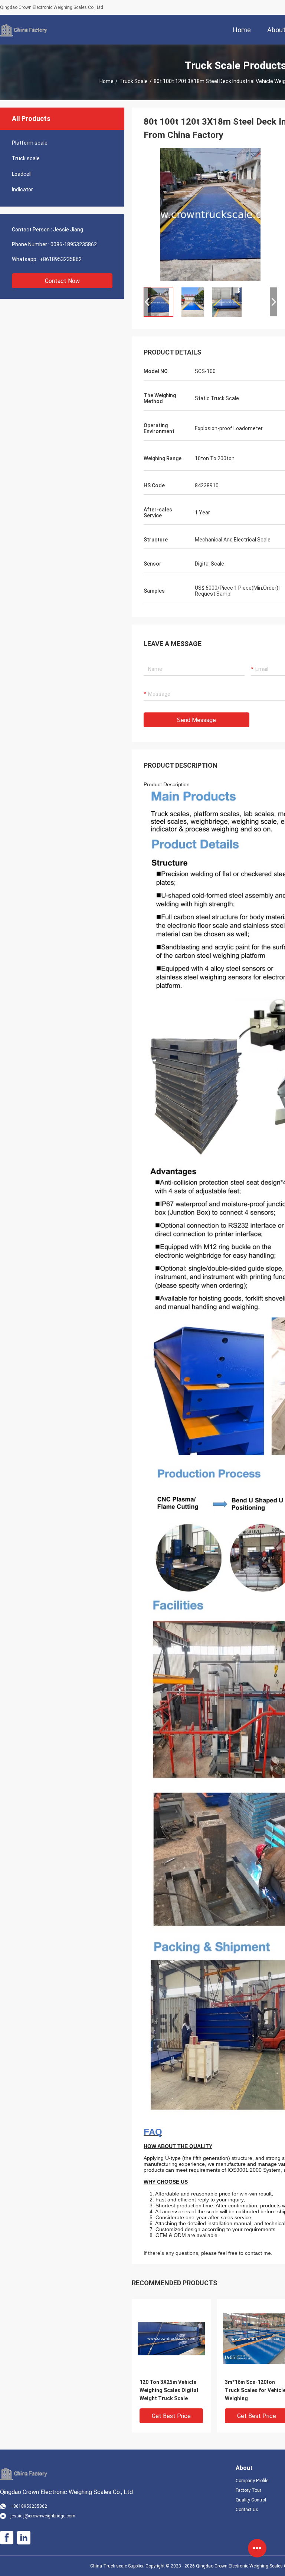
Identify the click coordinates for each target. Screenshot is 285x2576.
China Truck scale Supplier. (118, 2566)
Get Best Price (171, 2416)
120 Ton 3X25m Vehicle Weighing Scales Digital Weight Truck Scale (169, 2390)
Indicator (22, 190)
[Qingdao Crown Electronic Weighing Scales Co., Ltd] (24, 30)
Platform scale (30, 143)
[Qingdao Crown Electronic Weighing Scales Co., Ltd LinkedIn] (24, 2538)
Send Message (196, 720)
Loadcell (22, 174)
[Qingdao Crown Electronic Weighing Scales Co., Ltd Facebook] (7, 2538)
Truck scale (134, 81)
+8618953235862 (61, 259)
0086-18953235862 (74, 244)
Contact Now (62, 281)
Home (107, 81)
